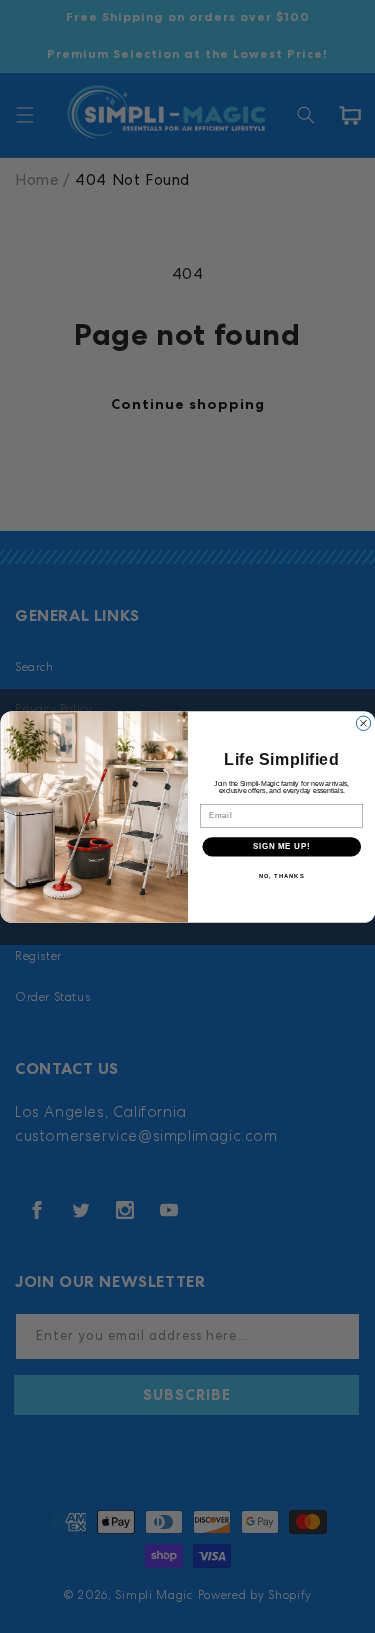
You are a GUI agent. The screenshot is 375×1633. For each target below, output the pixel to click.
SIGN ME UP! (281, 846)
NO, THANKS (281, 875)
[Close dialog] (363, 723)
